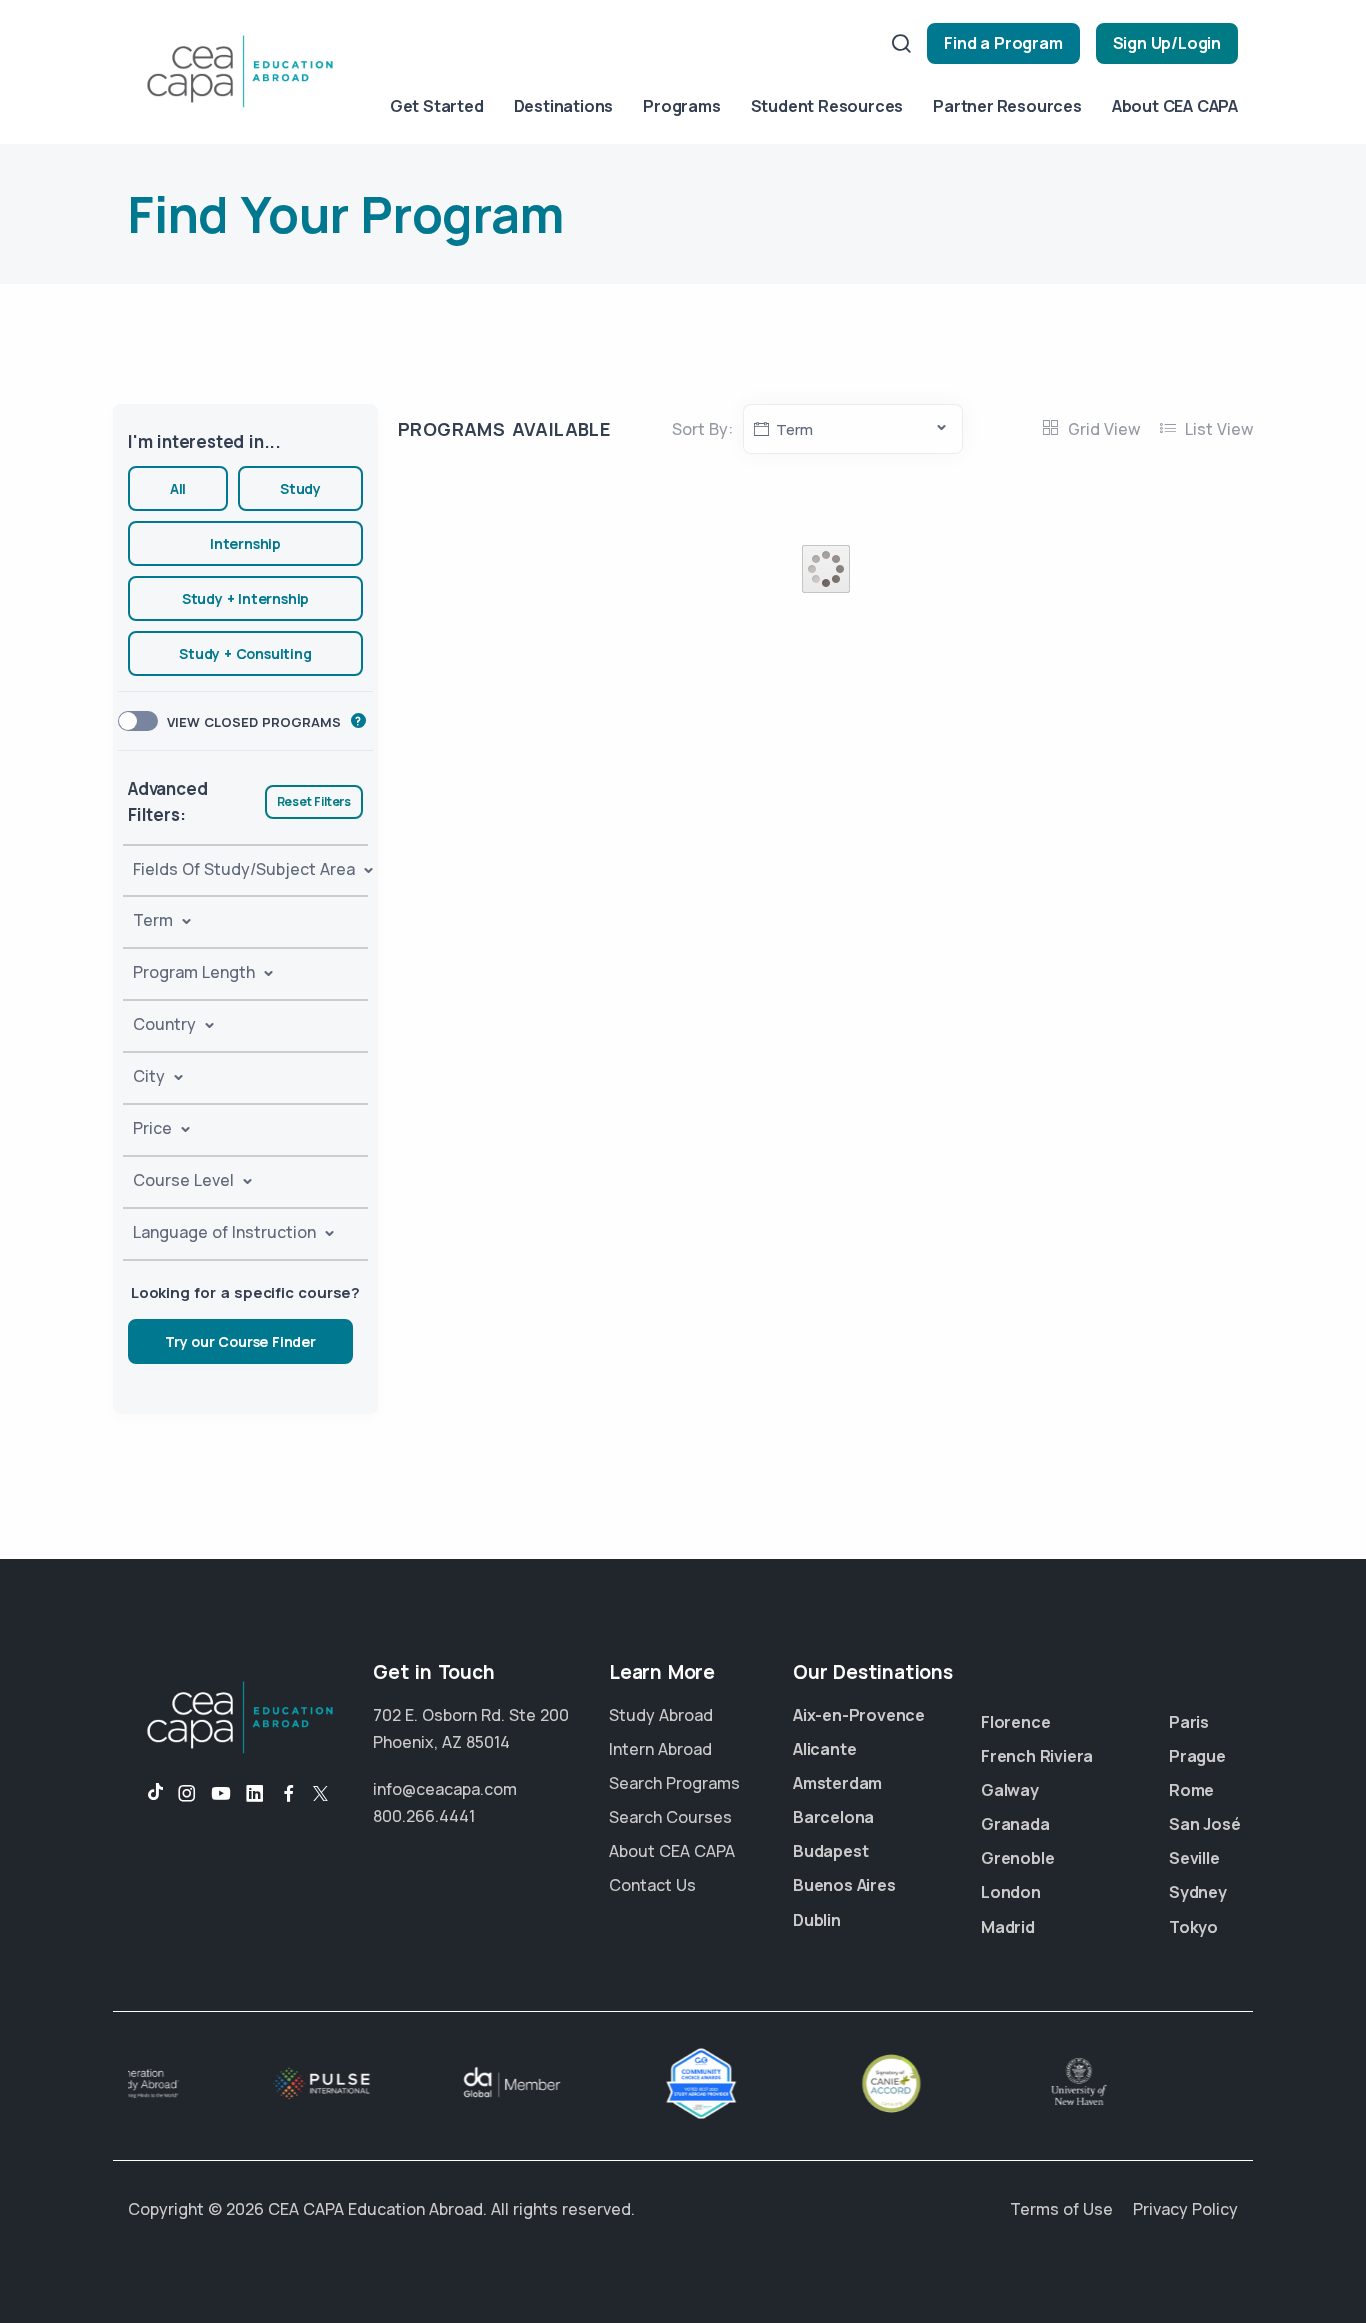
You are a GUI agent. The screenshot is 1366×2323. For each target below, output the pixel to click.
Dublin (817, 1920)
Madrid (1008, 1927)
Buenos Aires (844, 1885)
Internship (245, 543)
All (178, 488)
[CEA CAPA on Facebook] (289, 1794)
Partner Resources (1007, 106)
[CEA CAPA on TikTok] (145, 1794)
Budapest (830, 1851)
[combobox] (853, 429)
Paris (1189, 1722)
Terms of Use (1061, 2209)
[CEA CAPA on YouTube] (221, 1794)
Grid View (1102, 429)
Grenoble (1017, 1858)
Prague (1197, 1756)
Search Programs (674, 1783)
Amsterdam (837, 1783)
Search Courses (670, 1817)
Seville (1194, 1858)
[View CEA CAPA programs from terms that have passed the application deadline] (358, 720)
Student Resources (827, 106)
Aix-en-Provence (859, 1715)
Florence (1015, 1722)
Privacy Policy (1185, 2209)
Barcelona (833, 1817)
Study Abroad (661, 1715)
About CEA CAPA (1175, 106)
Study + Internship (245, 598)
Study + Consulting (245, 653)
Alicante (824, 1749)
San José (1204, 1824)
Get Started (437, 106)
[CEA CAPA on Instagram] (187, 1794)
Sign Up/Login (1167, 43)
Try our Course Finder (240, 1341)
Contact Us (652, 1885)
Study (300, 488)
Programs (681, 106)
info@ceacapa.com (445, 1789)
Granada (1015, 1824)
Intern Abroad (660, 1749)
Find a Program (1003, 43)
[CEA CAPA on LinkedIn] (255, 1794)
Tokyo (1193, 1927)
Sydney (1198, 1892)
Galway (1010, 1790)
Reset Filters (314, 801)
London (1011, 1892)
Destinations (564, 106)
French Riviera (1037, 1756)
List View (1217, 429)
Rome (1191, 1790)
